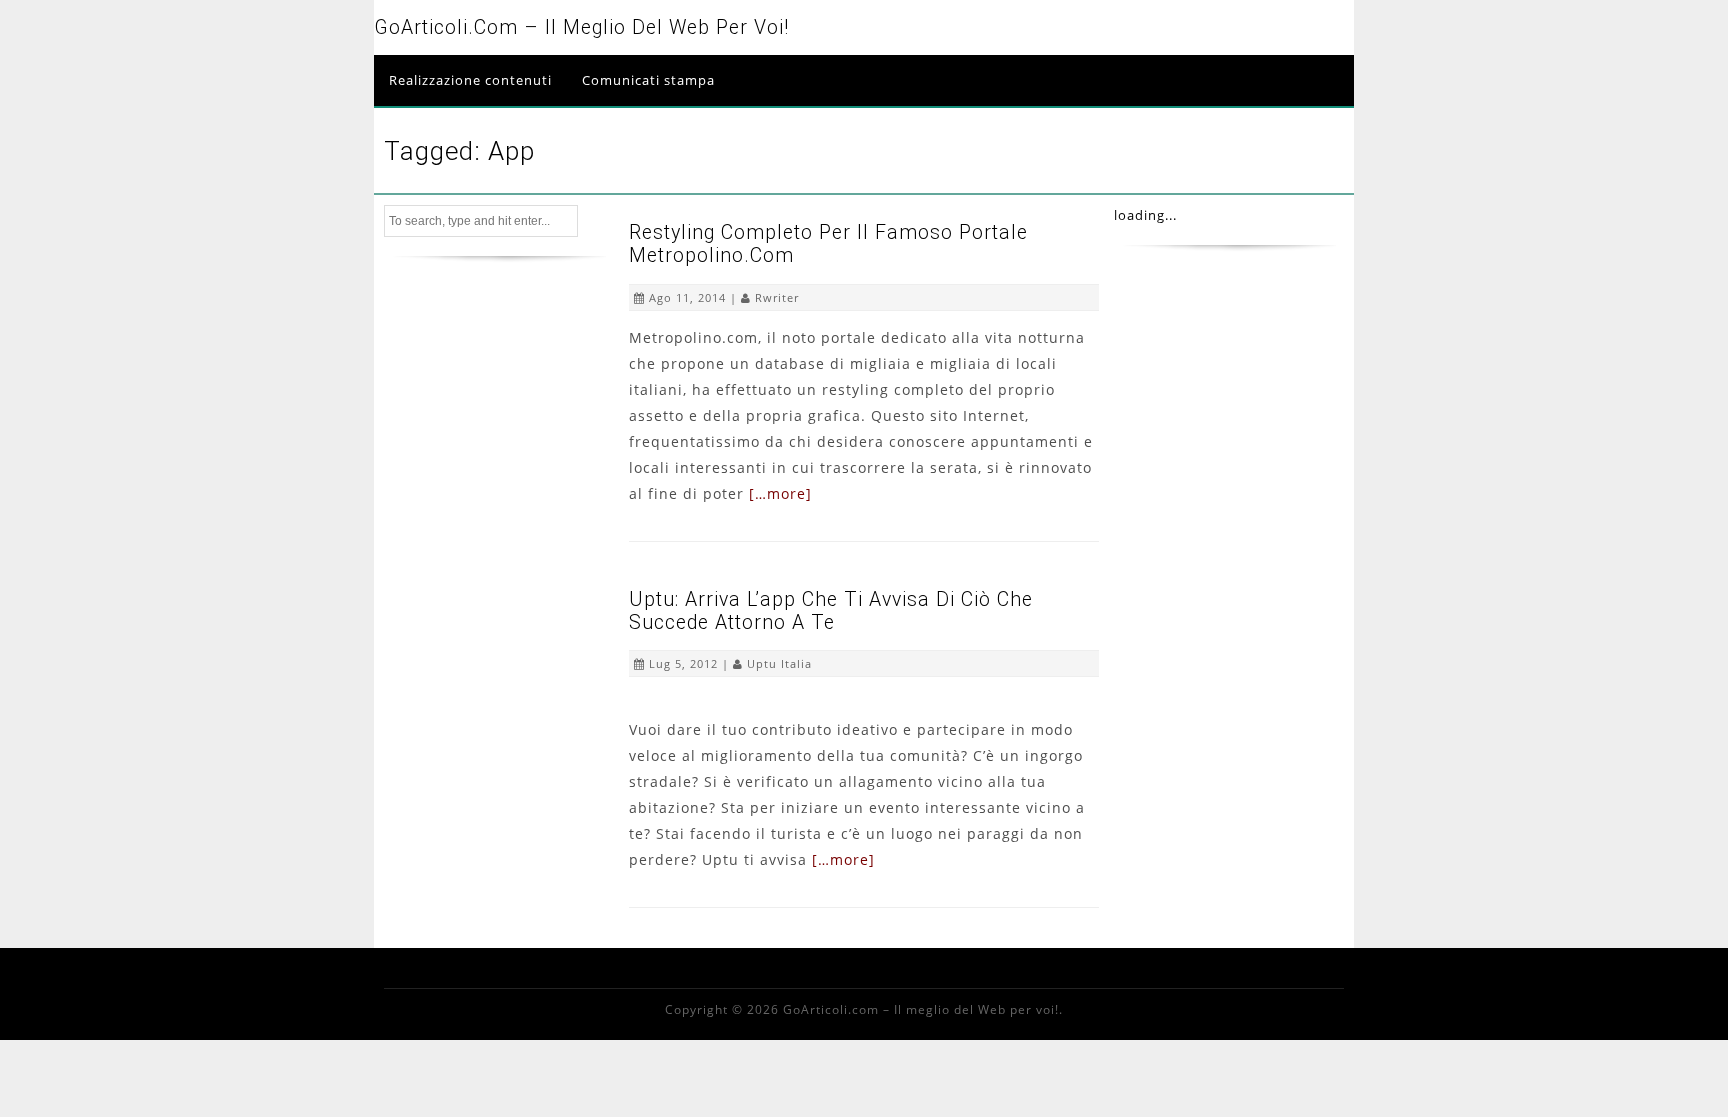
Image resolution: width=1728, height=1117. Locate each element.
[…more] (780, 493)
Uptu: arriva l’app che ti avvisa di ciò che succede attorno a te (831, 611)
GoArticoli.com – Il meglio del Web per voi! (581, 27)
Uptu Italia (779, 663)
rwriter (777, 297)
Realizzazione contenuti (470, 80)
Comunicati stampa (648, 80)
